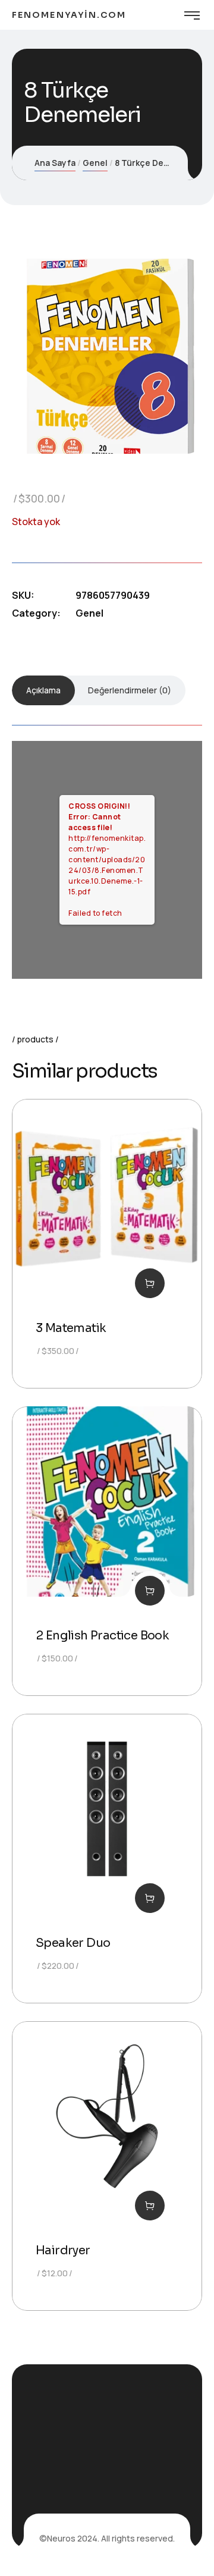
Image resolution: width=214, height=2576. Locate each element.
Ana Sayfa (55, 163)
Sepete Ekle (150, 1283)
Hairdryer (63, 2250)
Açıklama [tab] (43, 690)
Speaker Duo (73, 1943)
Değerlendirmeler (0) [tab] (130, 690)
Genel (95, 163)
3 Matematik (71, 1328)
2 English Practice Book (102, 1636)
